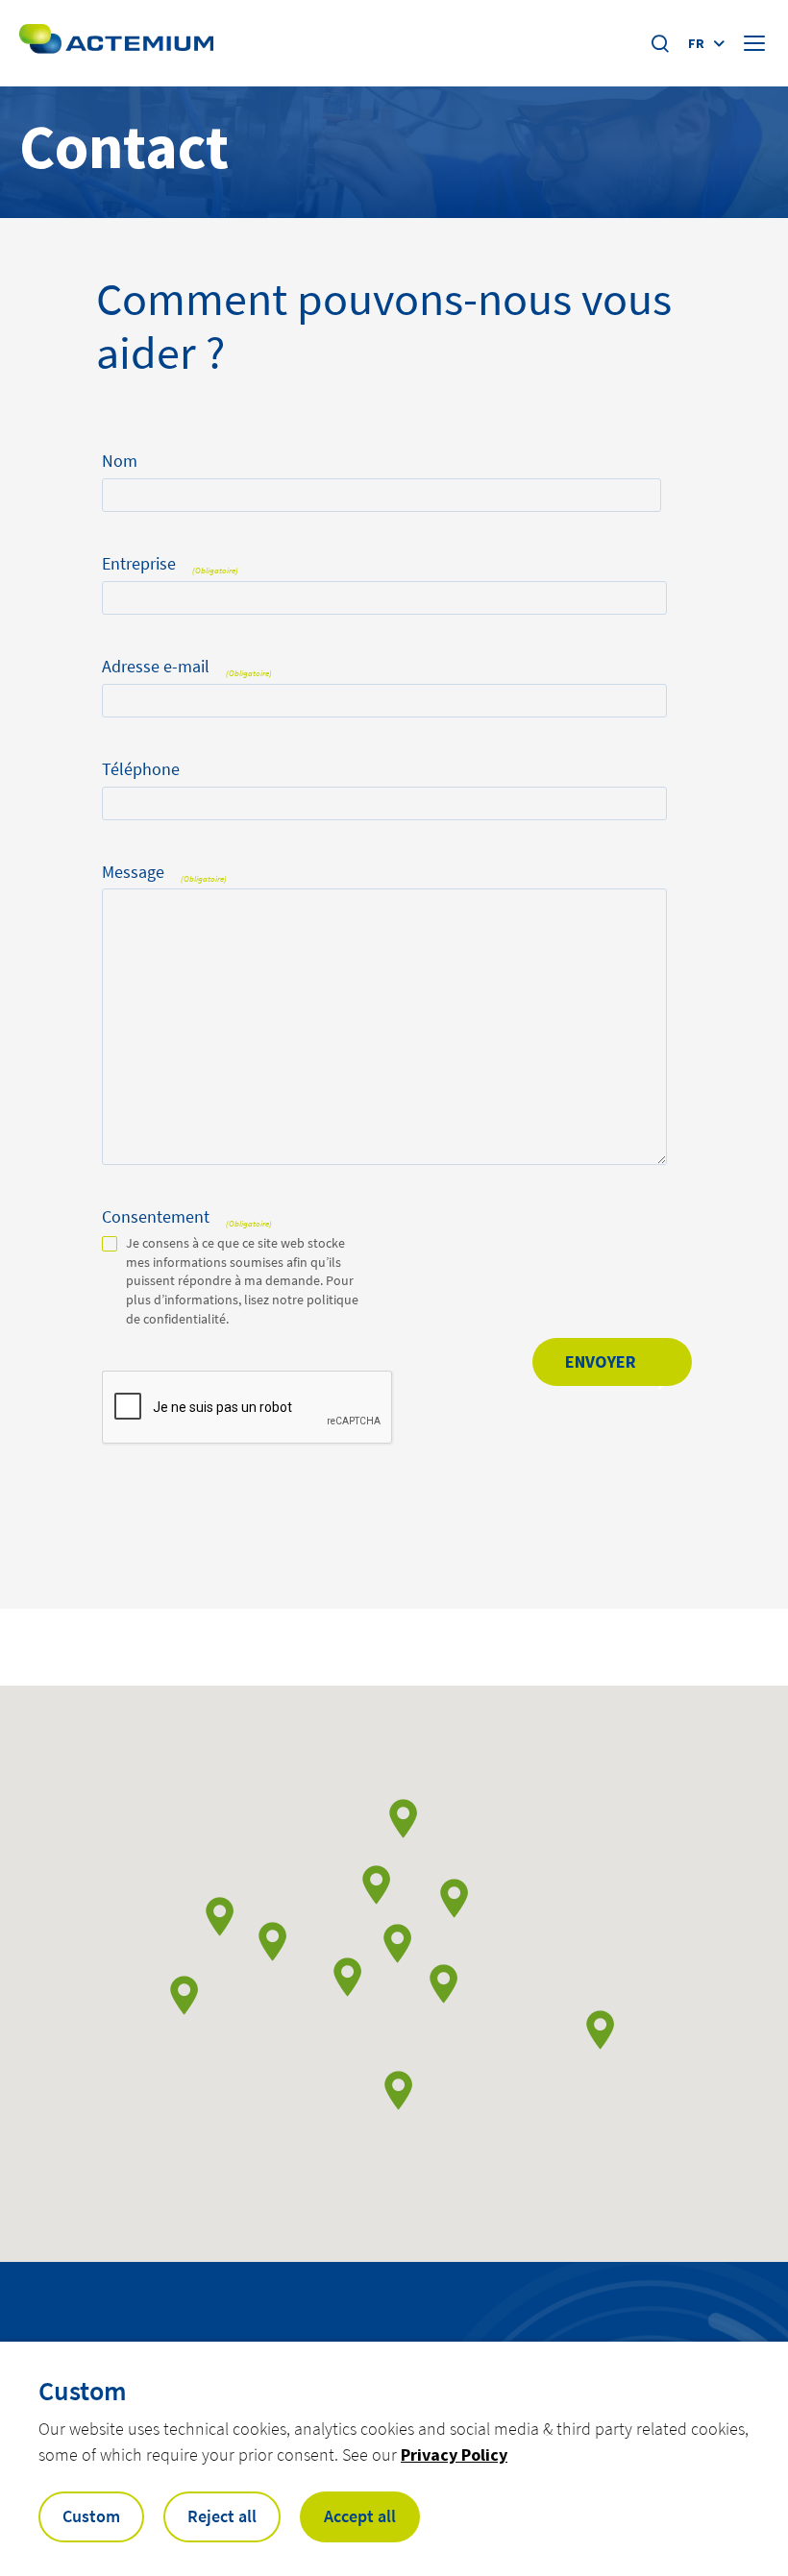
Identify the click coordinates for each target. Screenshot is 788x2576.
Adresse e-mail (187, 667)
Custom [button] (91, 2516)
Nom (120, 461)
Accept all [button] (360, 2516)
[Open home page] (116, 43)
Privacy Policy (454, 2454)
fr (696, 43)
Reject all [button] (222, 2516)
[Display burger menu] (756, 43)
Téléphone (141, 770)
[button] (347, 1977)
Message (164, 873)
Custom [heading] (83, 2391)
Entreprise (170, 564)
